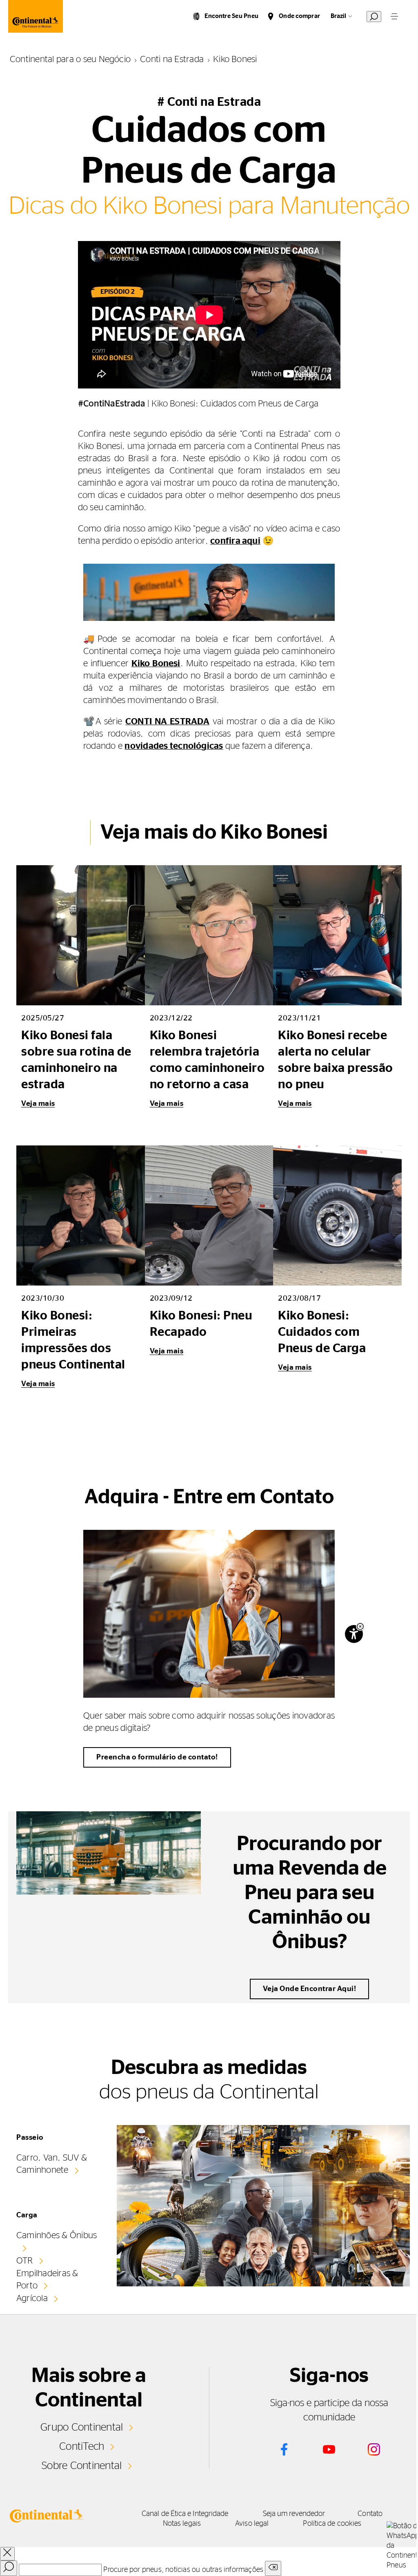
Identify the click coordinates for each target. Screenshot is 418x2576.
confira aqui (235, 541)
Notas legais (182, 2524)
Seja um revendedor (294, 2514)
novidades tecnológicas (174, 746)
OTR (25, 2261)
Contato (370, 2514)
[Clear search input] (273, 2568)
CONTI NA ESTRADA (167, 721)
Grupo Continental (82, 2427)
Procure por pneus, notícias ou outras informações (183, 2570)
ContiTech (82, 2447)
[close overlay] (7, 2554)
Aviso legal (252, 2524)
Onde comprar (299, 16)
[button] (360, 1626)
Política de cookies (332, 2524)
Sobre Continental (82, 2466)
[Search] (9, 2568)
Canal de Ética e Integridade (185, 2514)
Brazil (338, 16)
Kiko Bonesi (156, 663)
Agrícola (32, 2298)
